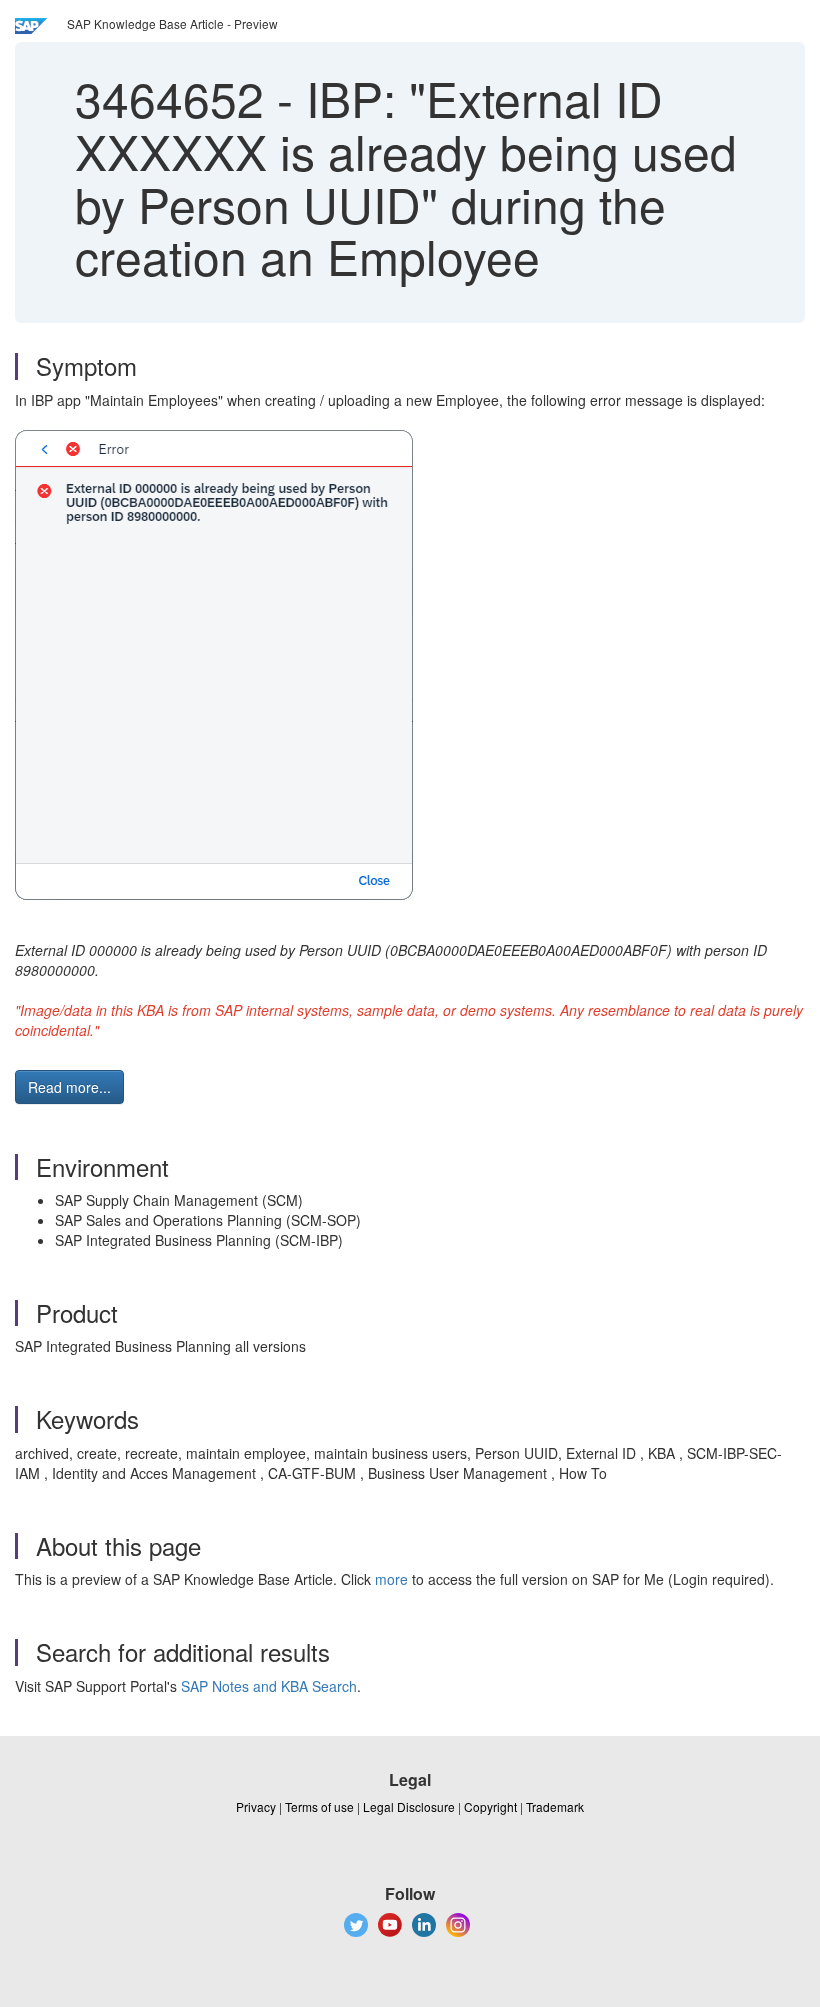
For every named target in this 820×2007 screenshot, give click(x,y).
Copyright (490, 1806)
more (391, 1579)
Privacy (256, 1806)
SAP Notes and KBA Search (269, 1686)
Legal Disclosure (409, 1806)
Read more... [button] (69, 1087)
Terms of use (319, 1806)
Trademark (555, 1806)
